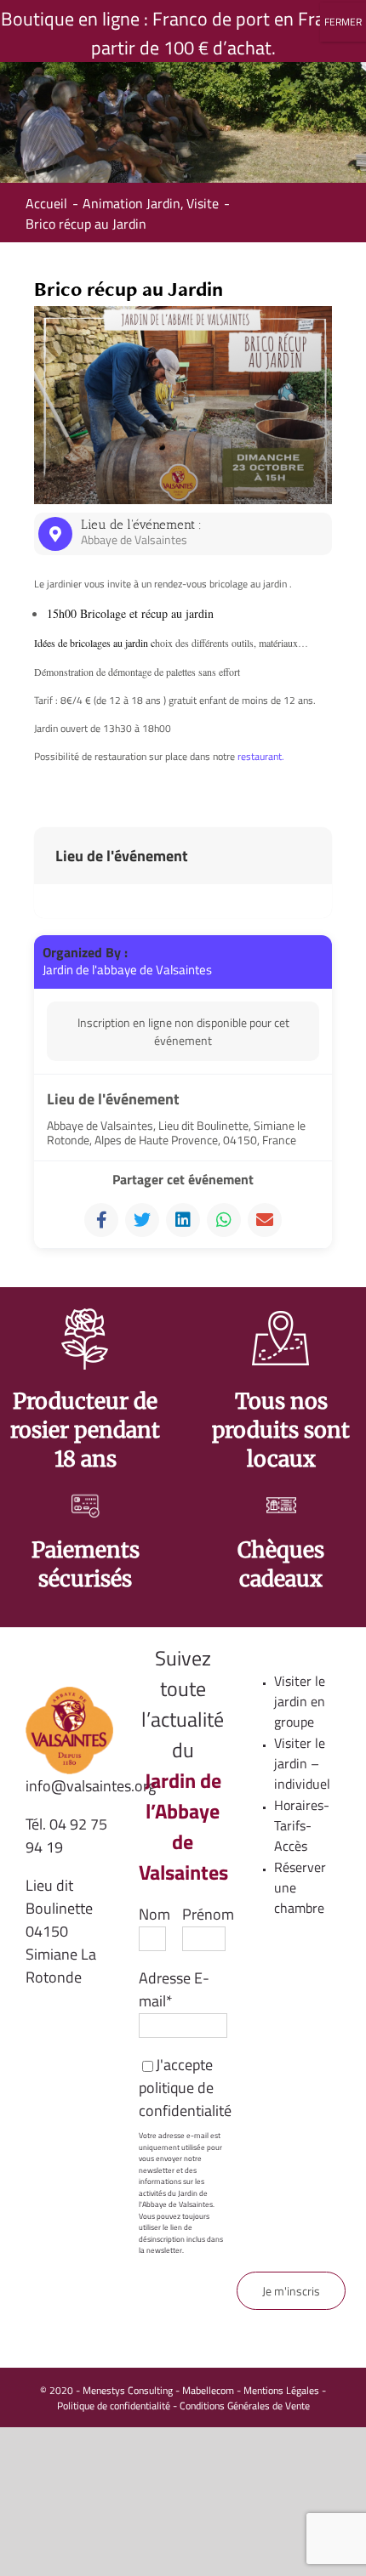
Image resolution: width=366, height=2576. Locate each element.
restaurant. (261, 756)
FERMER (343, 22)
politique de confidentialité (185, 2099)
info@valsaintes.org (91, 1786)
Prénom (208, 1914)
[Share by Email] (265, 1220)
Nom (154, 1914)
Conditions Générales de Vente (245, 2406)
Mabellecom (208, 2390)
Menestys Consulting (128, 2390)
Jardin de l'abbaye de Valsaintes (127, 970)
